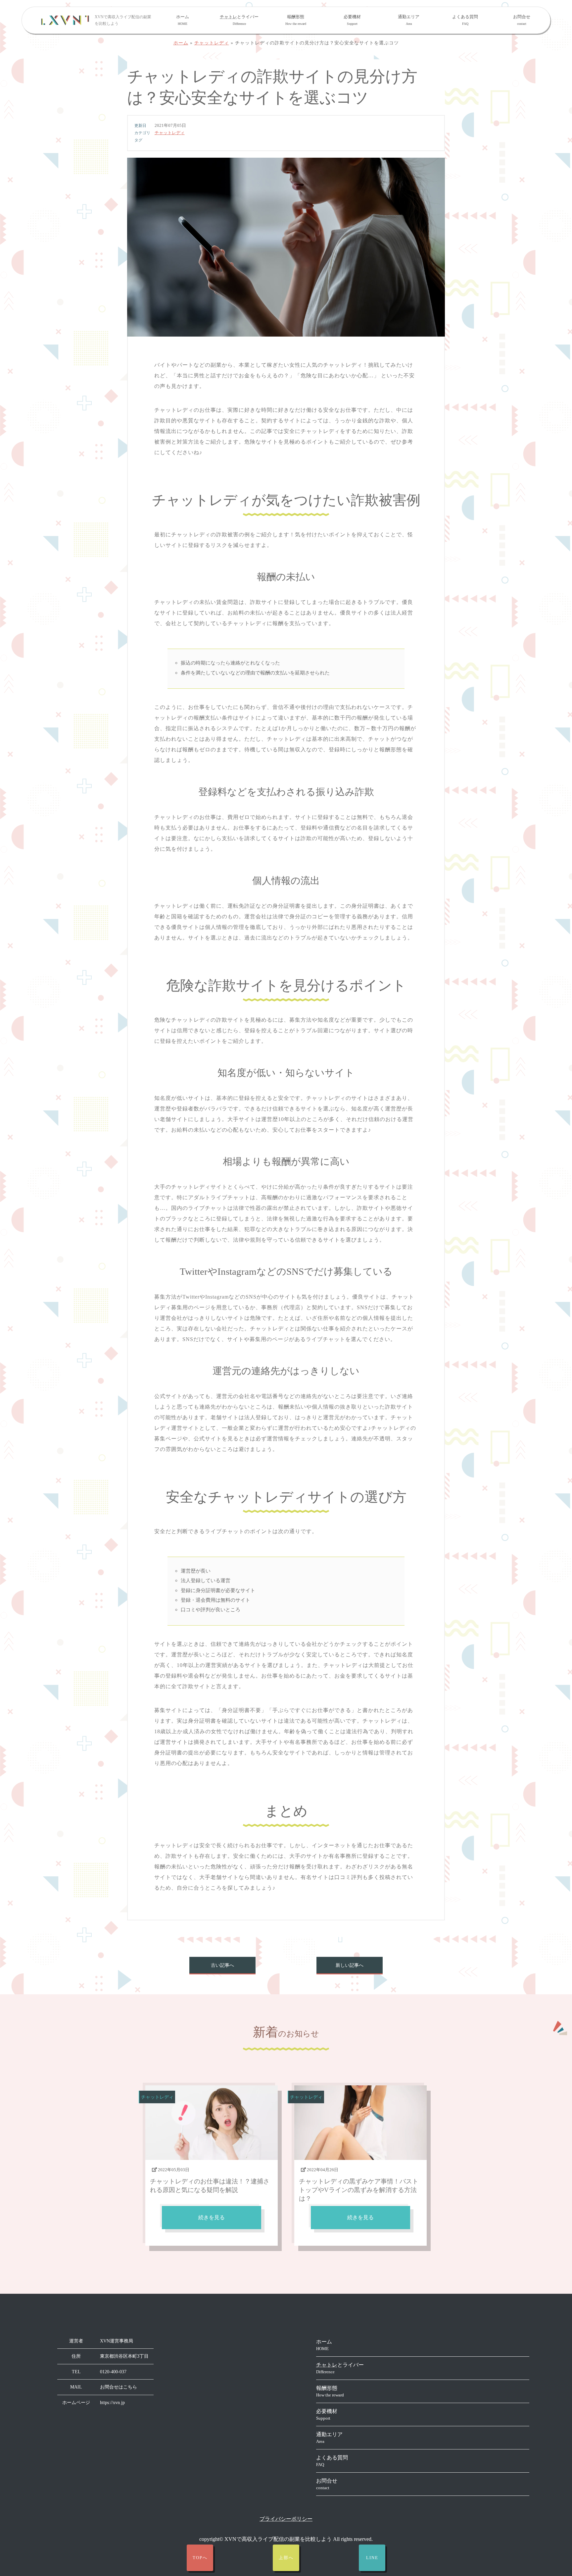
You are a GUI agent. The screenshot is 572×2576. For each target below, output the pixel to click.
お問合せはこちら (119, 2387)
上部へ (286, 2558)
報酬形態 (296, 20)
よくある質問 (465, 20)
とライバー (239, 20)
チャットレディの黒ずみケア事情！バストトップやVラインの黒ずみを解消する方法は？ (359, 2190)
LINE (372, 2558)
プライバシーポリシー (286, 2519)
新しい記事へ (350, 1965)
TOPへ (200, 2558)
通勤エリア (409, 20)
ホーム (183, 20)
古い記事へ (222, 1965)
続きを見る (212, 2217)
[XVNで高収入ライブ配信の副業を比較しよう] (65, 20)
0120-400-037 (113, 2372)
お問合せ (522, 20)
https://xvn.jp (112, 2403)
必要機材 (352, 20)
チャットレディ (212, 43)
